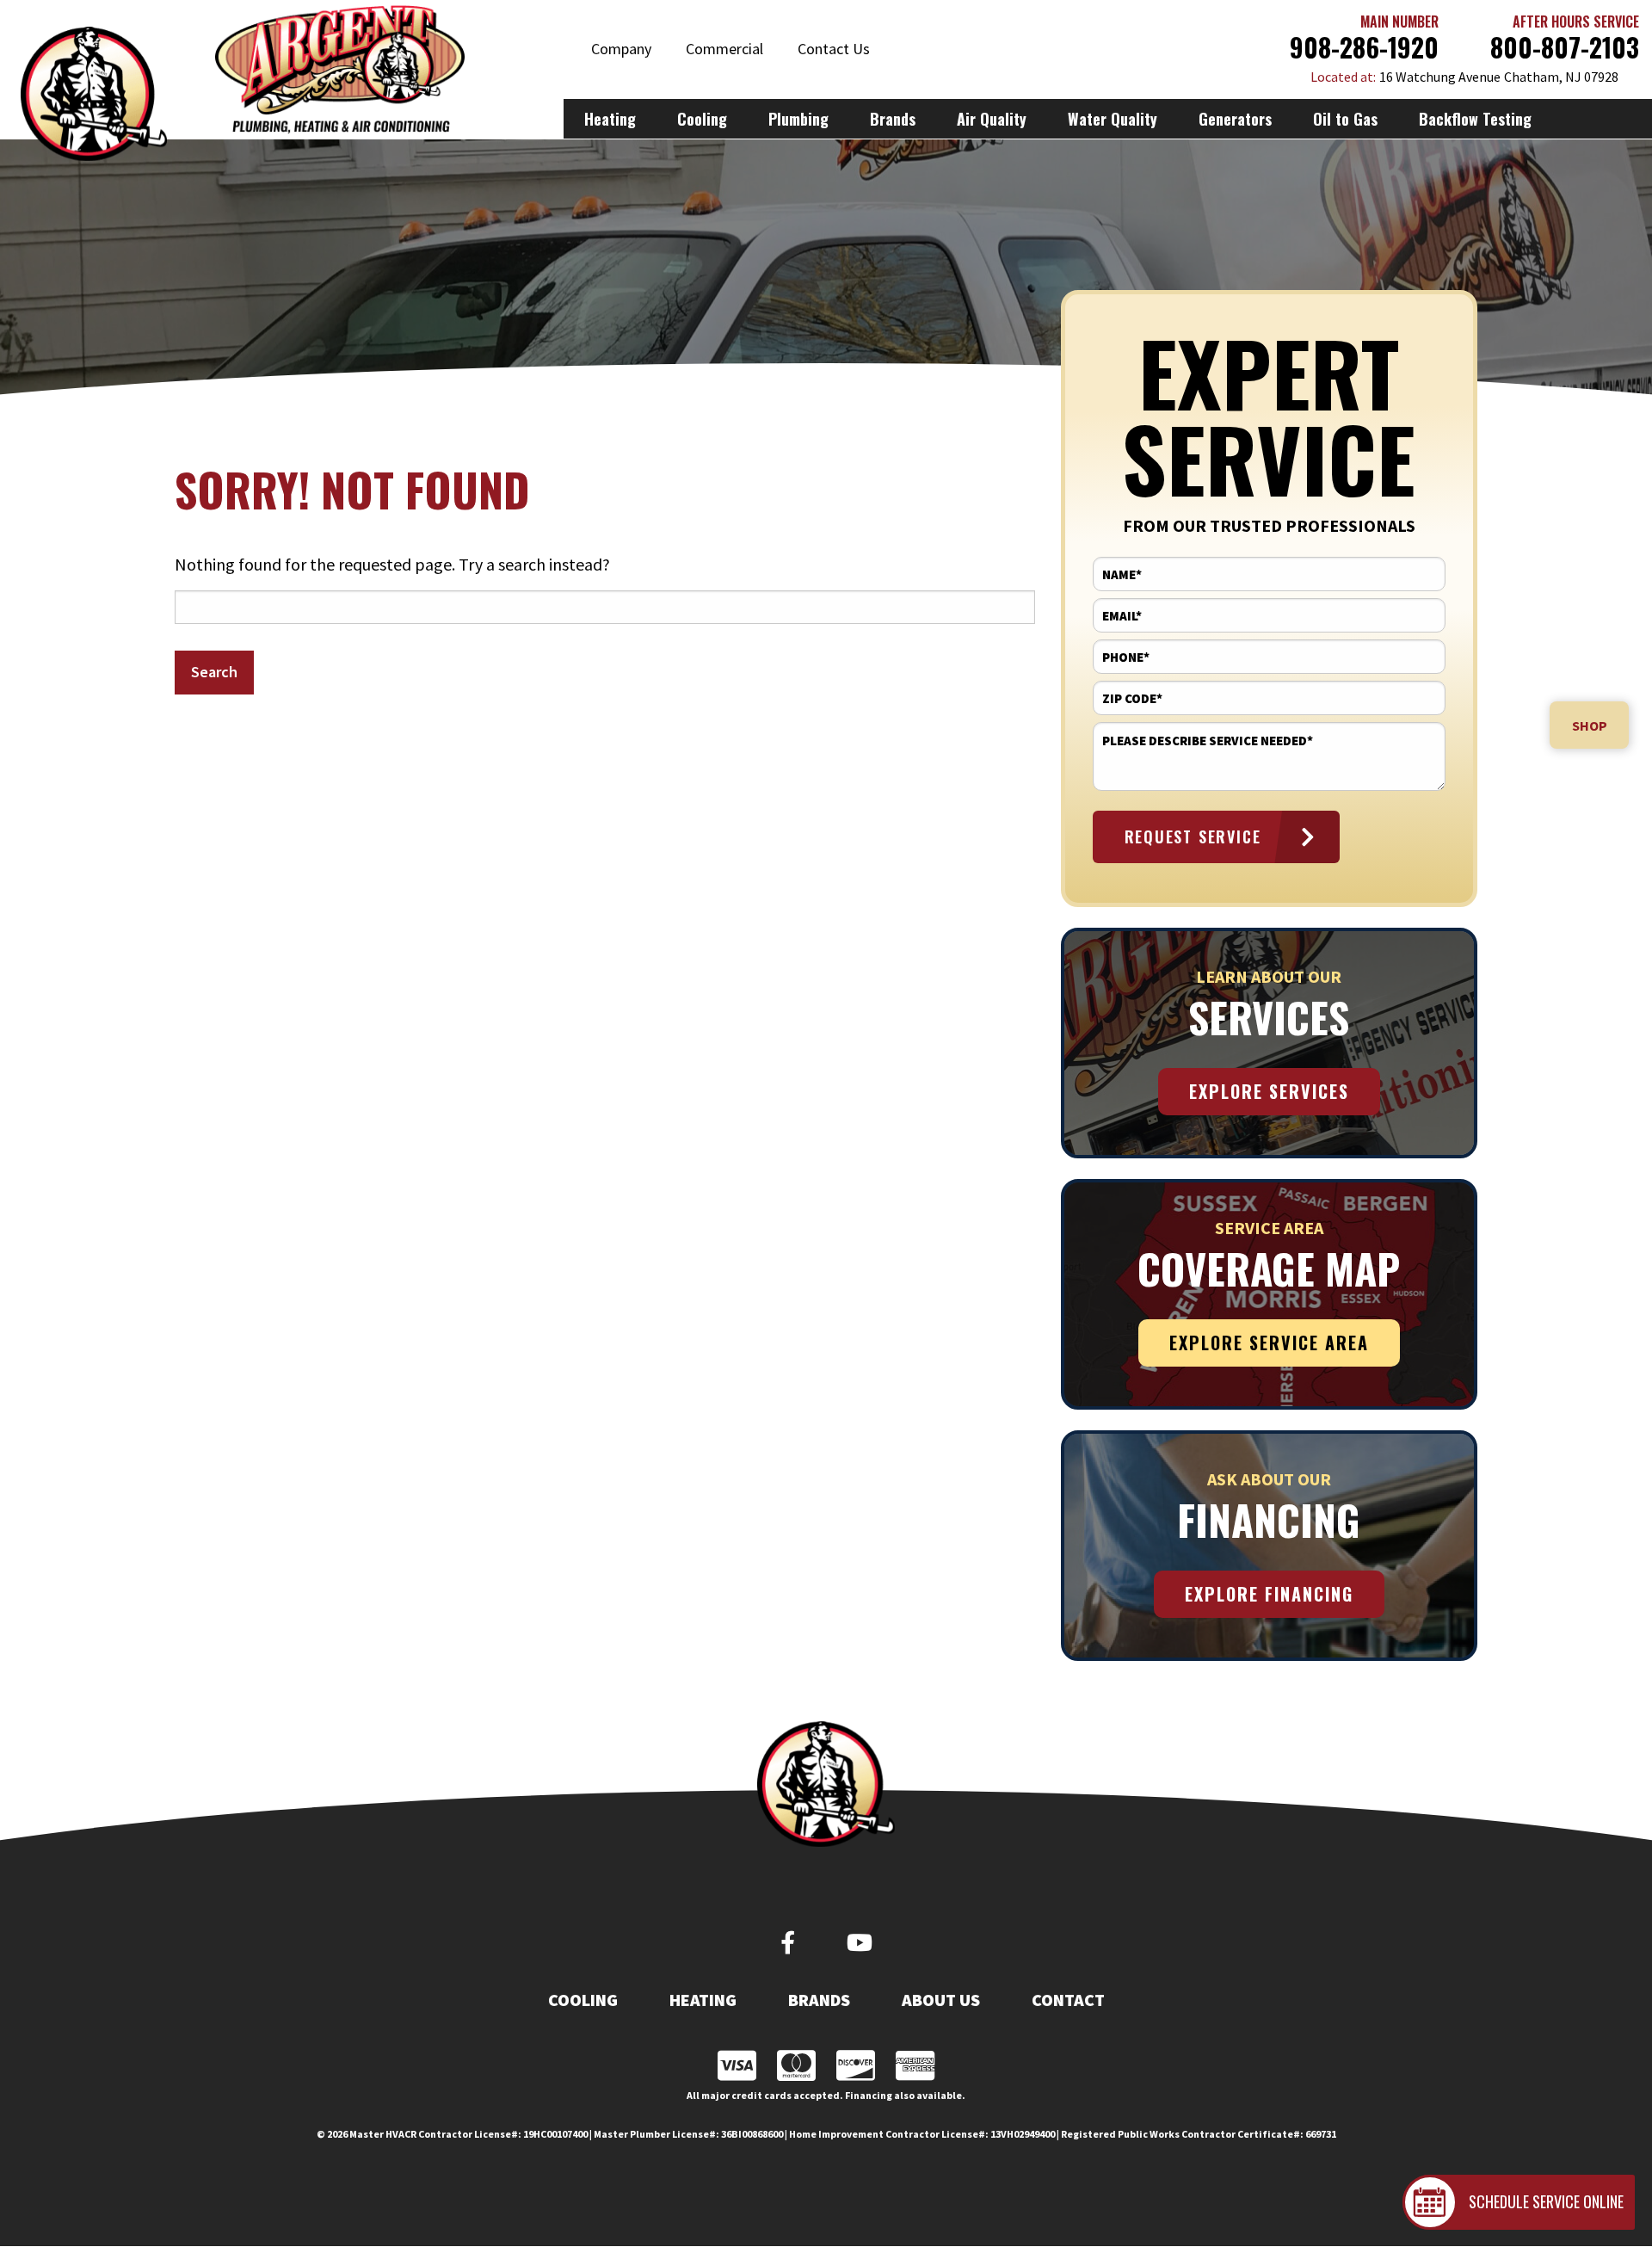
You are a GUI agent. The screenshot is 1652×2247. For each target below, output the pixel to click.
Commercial (724, 49)
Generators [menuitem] (1235, 119)
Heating (703, 2000)
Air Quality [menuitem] (992, 119)
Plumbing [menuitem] (798, 119)
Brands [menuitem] (893, 119)
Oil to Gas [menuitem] (1345, 119)
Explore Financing (1269, 1594)
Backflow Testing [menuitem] (1475, 119)
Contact (1068, 2000)
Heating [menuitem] (610, 119)
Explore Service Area (1269, 1343)
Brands (819, 2000)
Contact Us (834, 49)
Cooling (583, 2000)
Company (621, 49)
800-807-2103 (1565, 47)
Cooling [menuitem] (702, 119)
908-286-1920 (1364, 47)
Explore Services (1269, 1091)
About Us (941, 2000)
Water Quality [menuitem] (1113, 119)
